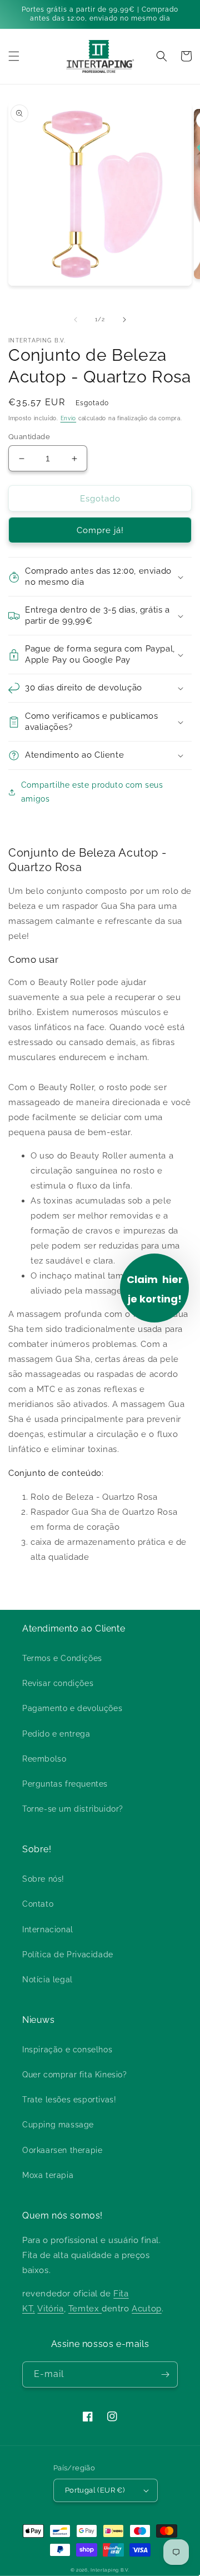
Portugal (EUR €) (95, 2490)
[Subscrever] (165, 2374)
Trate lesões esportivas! (69, 2100)
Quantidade (29, 437)
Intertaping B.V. (110, 2570)
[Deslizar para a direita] (124, 320)
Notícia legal (47, 1980)
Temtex (85, 2309)
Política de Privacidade (68, 1955)
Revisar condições (58, 1683)
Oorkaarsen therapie (62, 2150)
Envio (69, 418)
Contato (38, 1904)
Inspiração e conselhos (67, 2050)
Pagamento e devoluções (72, 1708)
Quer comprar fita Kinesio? (75, 2075)
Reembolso (44, 1759)
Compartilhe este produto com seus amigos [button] (92, 792)
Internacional (48, 1929)
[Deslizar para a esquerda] (76, 320)
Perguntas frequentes (65, 1784)
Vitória (50, 2309)
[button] (14, 56)
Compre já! (100, 530)
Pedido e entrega (56, 1734)
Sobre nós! (43, 1879)
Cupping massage (58, 2125)
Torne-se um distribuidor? (73, 1809)
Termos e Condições (62, 1658)
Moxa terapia (48, 2175)
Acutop (147, 2309)
